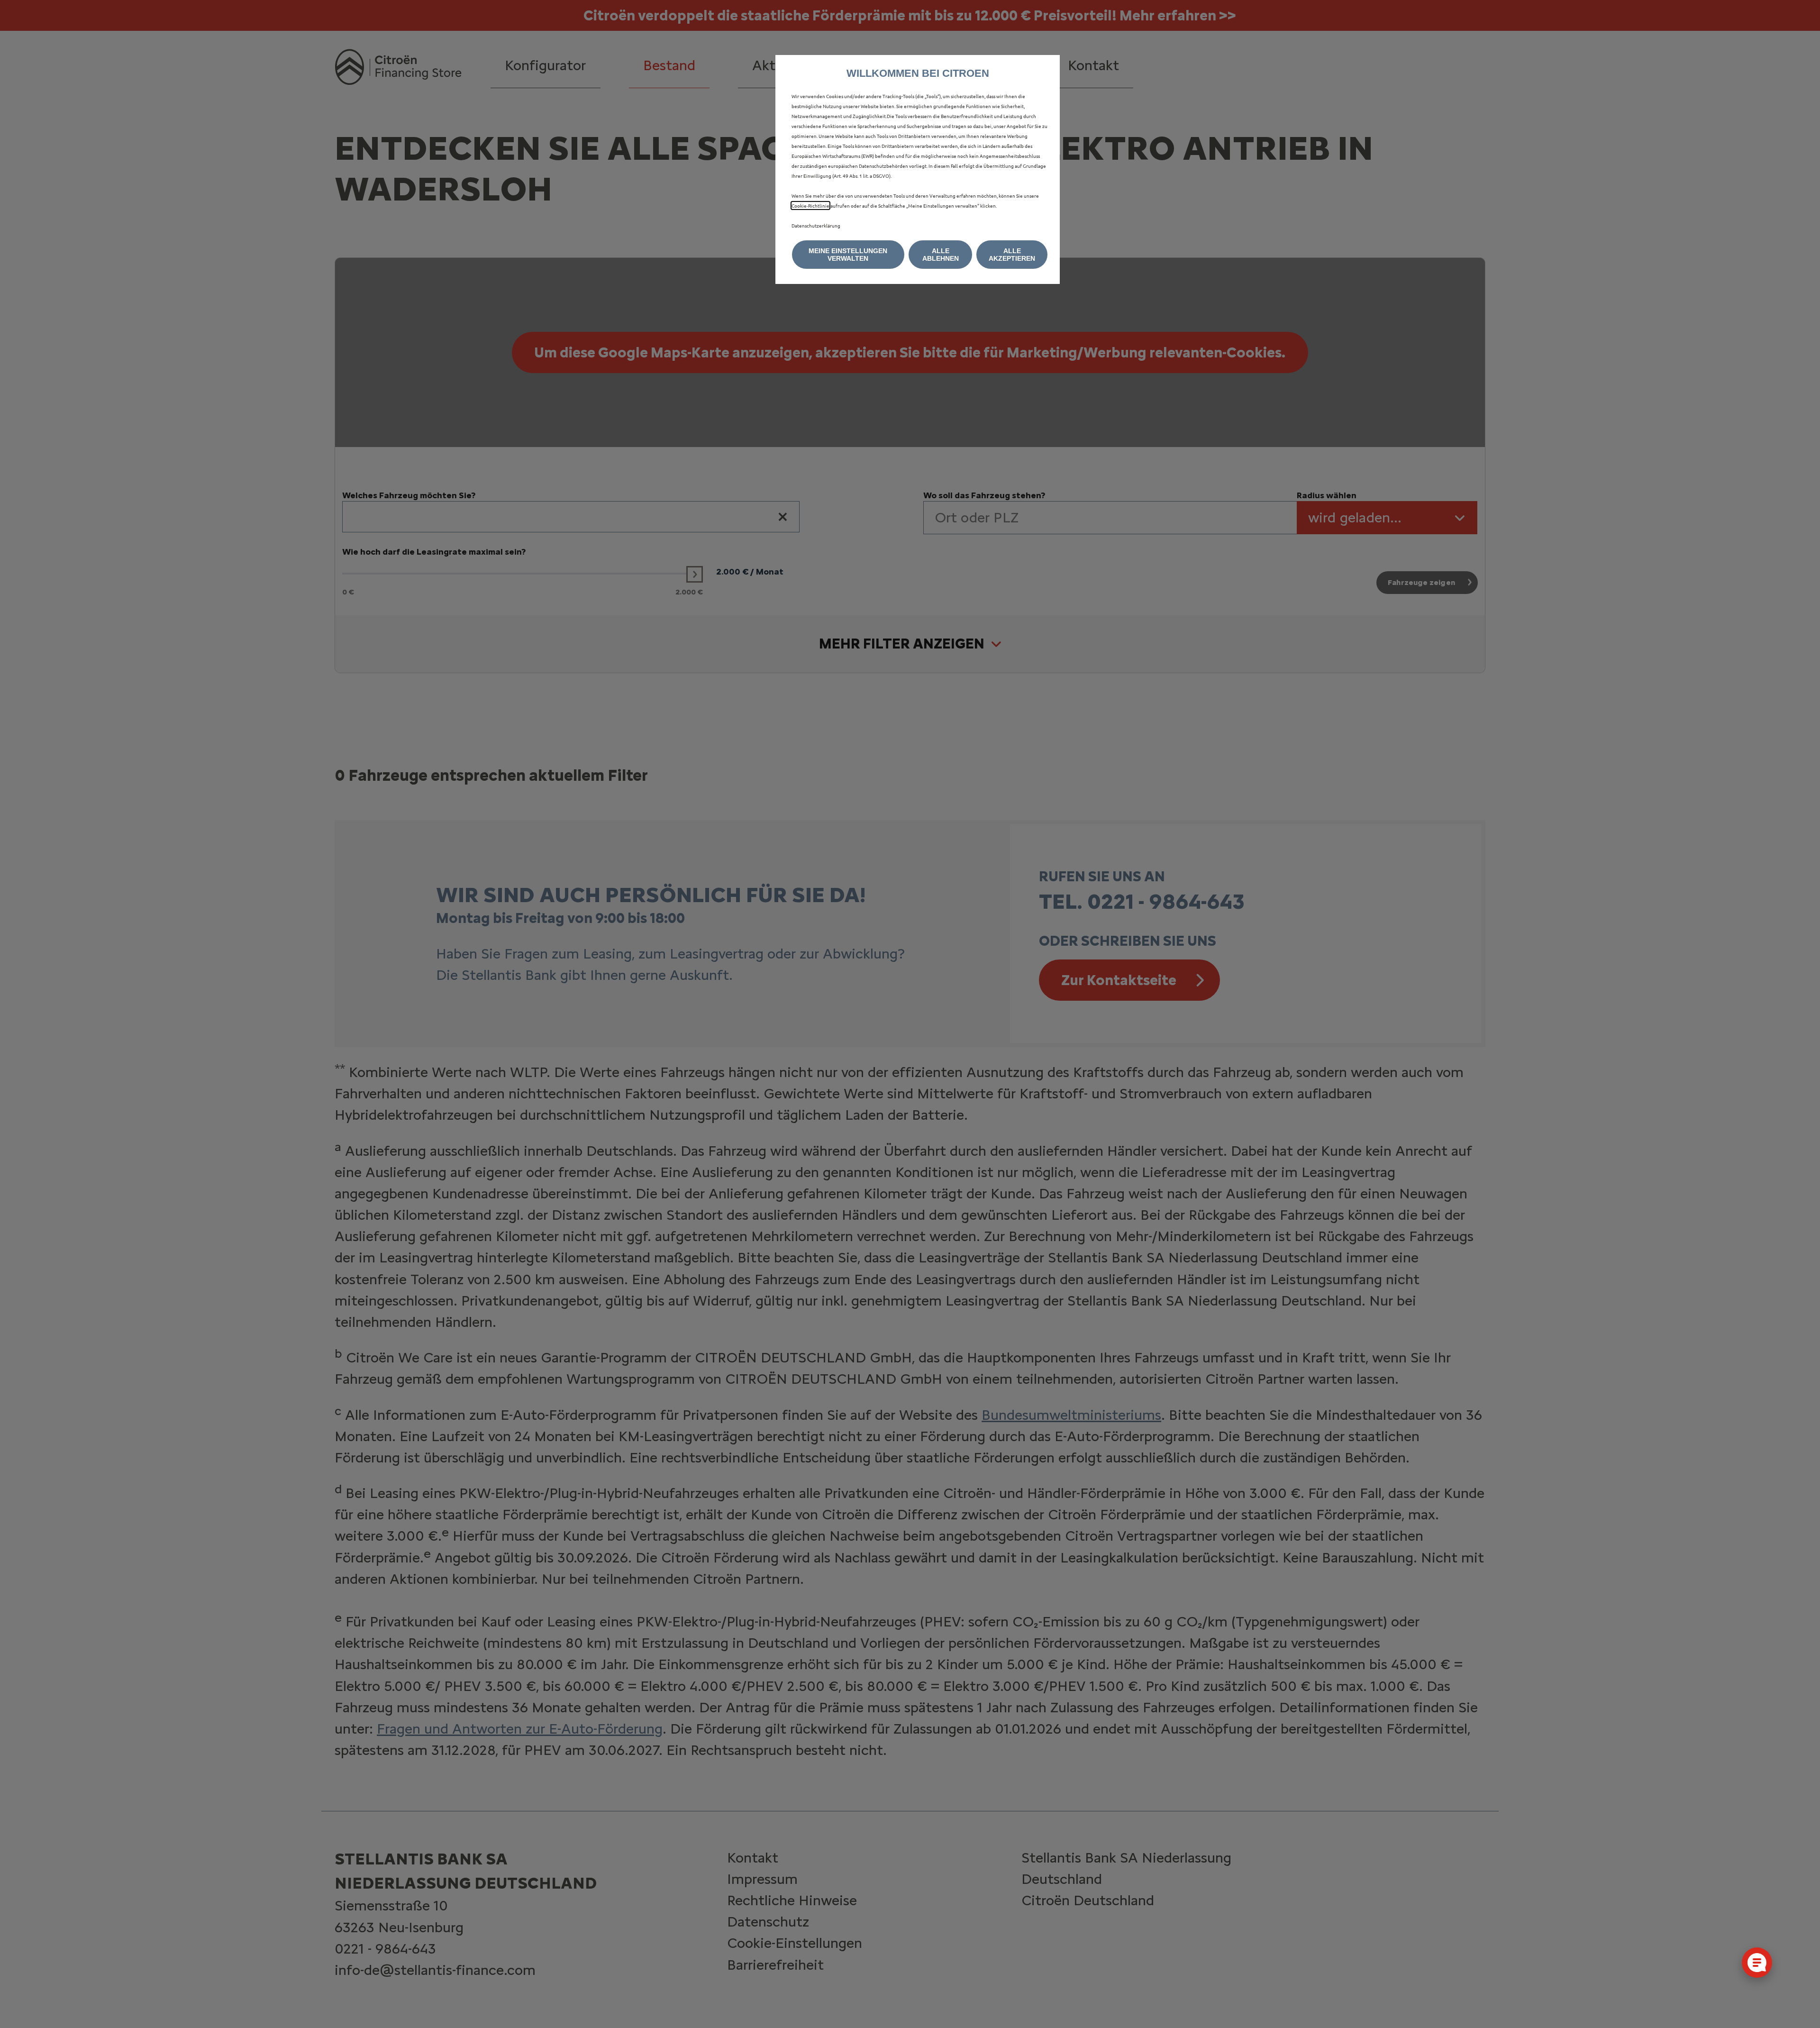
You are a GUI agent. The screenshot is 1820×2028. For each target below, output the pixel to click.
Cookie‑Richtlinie (810, 206)
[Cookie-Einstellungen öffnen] (1757, 1963)
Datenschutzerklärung (816, 225)
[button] (848, 255)
